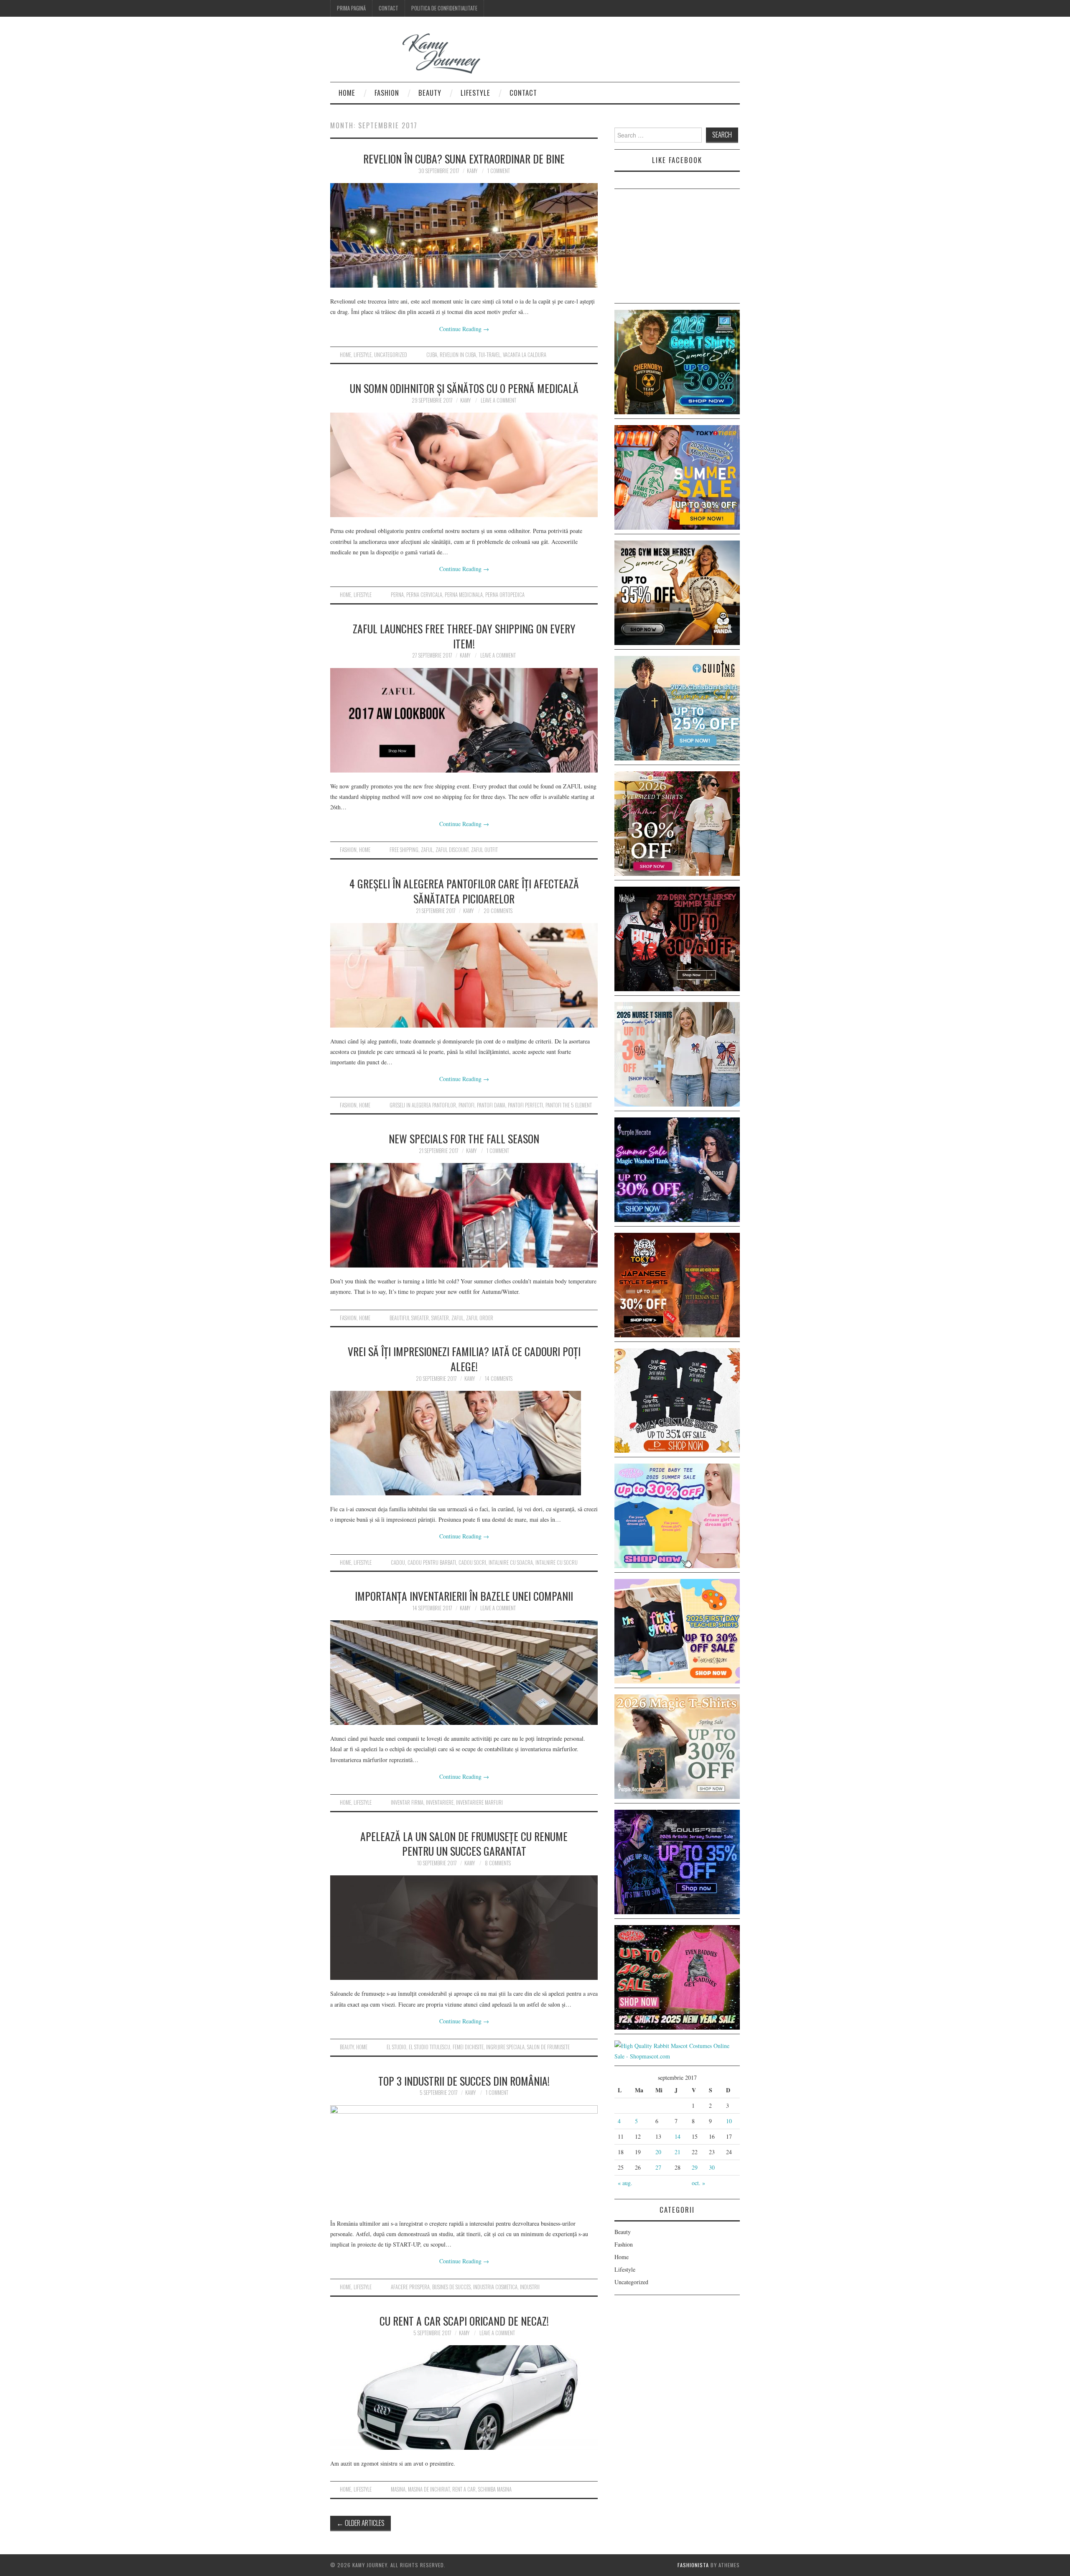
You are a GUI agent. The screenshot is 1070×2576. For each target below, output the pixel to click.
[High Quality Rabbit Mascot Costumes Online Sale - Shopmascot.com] (677, 2050)
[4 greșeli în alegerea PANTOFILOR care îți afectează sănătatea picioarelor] (464, 975)
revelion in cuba (458, 355)
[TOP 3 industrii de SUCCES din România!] (464, 2158)
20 (658, 2152)
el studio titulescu (429, 2047)
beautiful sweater (409, 1318)
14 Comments (499, 1379)
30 (712, 2167)
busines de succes (451, 2287)
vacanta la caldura (525, 355)
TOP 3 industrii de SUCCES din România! (464, 2081)
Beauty (430, 93)
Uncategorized (391, 355)
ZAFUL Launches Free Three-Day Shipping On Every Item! (464, 636)
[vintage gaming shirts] (677, 938)
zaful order (480, 1318)
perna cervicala (424, 595)
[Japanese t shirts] (677, 476)
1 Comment (499, 171)
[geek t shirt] (677, 361)
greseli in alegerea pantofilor (423, 1105)
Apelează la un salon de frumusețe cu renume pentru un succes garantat (464, 1844)
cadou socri (472, 1562)
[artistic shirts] (677, 1861)
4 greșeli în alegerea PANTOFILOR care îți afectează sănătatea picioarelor (464, 891)
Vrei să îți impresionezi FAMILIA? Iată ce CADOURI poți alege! (464, 1359)
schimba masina (495, 2489)
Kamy (472, 171)
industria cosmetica (495, 2287)
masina (398, 2489)
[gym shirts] (677, 592)
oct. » (698, 2183)
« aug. (625, 2183)
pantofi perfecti (525, 1105)
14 (678, 2136)
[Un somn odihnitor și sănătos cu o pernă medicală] (464, 465)
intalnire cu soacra (511, 1562)
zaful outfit (484, 850)
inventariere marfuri (479, 1802)
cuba (432, 355)
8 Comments (498, 1863)
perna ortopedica (505, 595)
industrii (530, 2287)
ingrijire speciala (505, 2047)
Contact (389, 8)
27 (658, 2167)
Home (347, 93)
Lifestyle (475, 93)
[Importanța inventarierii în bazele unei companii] (464, 1673)
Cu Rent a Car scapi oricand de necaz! (464, 2321)
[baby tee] (677, 1515)
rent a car (464, 2489)
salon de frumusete (548, 2047)
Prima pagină (351, 8)
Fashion (387, 93)
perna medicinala (464, 595)
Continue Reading (464, 329)
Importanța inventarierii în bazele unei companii (464, 1596)
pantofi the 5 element (569, 1105)
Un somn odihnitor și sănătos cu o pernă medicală (464, 388)
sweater (440, 1318)
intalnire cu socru (557, 1562)
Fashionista (693, 2565)
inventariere (440, 1802)
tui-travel (489, 355)
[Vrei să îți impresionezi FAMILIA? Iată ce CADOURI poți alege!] (464, 1443)
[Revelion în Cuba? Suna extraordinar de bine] (464, 235)
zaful (427, 850)
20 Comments (498, 911)
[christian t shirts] (677, 707)
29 (695, 2167)
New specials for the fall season (464, 1138)
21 (678, 2152)
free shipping (404, 850)
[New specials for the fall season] (464, 1215)
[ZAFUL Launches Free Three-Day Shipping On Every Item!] (464, 720)
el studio (396, 2047)
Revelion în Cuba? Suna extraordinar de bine (464, 158)
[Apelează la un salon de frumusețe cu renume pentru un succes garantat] (464, 1928)
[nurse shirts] (677, 1053)
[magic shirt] (677, 1169)
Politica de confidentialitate (444, 8)
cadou (398, 1562)
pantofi (466, 1105)
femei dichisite (468, 2047)
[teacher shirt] (677, 1630)
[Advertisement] (677, 247)
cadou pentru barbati (432, 1562)
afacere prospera (410, 2287)
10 (729, 2121)
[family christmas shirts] (677, 1399)
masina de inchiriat (429, 2489)
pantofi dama (491, 1105)
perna (397, 595)
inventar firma (407, 1802)
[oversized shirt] (677, 823)
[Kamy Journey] (412, 54)
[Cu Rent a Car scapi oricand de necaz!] (464, 2397)
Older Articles (360, 2523)
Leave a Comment (498, 400)
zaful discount (452, 850)
